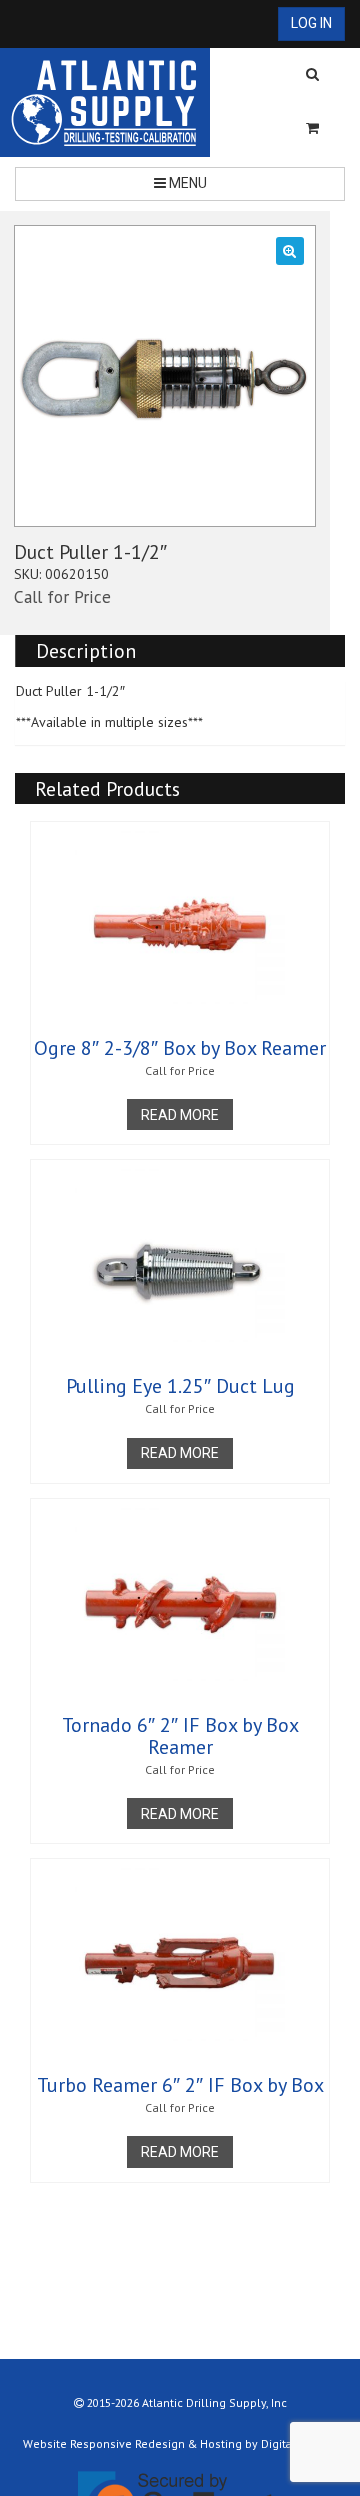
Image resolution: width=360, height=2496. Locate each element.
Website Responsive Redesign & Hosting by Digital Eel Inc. (180, 2443)
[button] (290, 251)
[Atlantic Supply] (105, 102)
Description (86, 650)
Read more (180, 1115)
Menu (186, 183)
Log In (311, 23)
